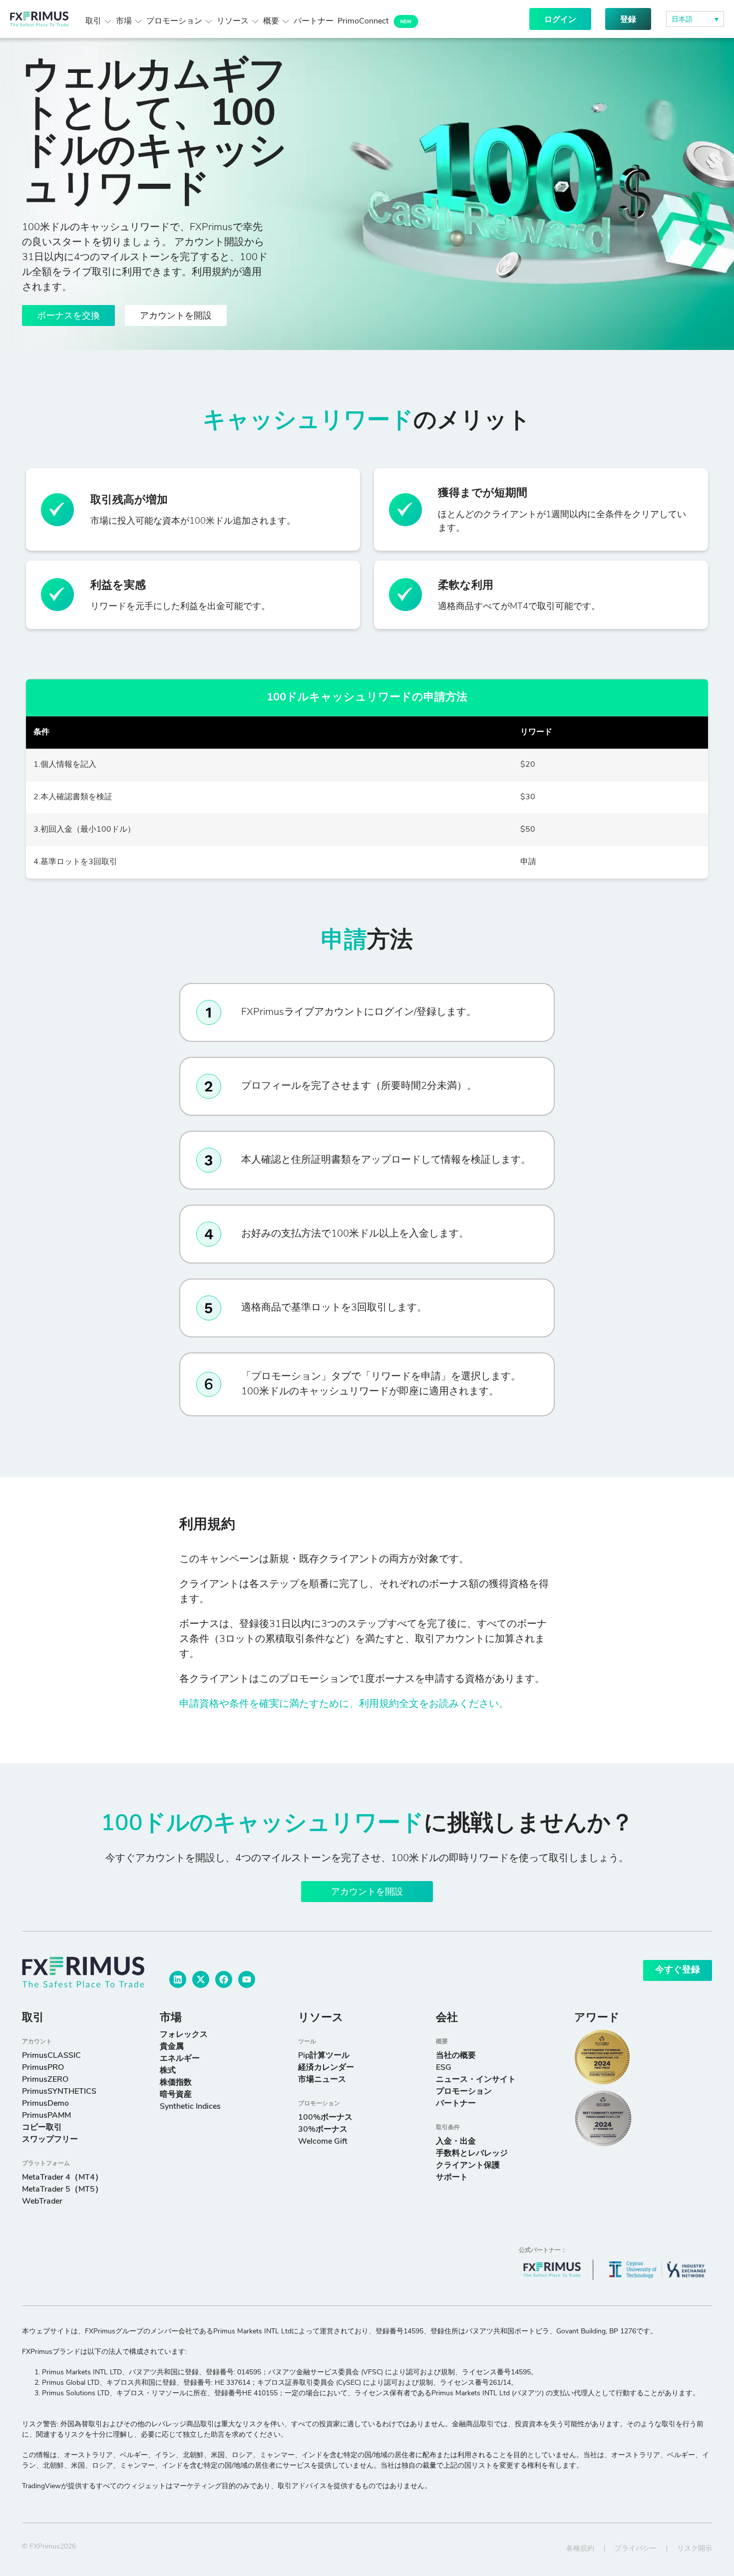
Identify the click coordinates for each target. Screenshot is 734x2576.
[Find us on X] (201, 1979)
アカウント (37, 2042)
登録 (628, 20)
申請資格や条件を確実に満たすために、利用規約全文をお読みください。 (344, 1704)
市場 (171, 2018)
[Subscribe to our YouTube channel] (247, 1979)
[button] (695, 19)
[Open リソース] (255, 21)
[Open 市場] (138, 21)
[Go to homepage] (83, 1972)
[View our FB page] (224, 1979)
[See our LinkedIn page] (178, 1979)
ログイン (560, 20)
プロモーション (319, 2104)
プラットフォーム (46, 2164)
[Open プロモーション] (209, 21)
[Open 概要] (286, 21)
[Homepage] (39, 19)
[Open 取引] (108, 21)
